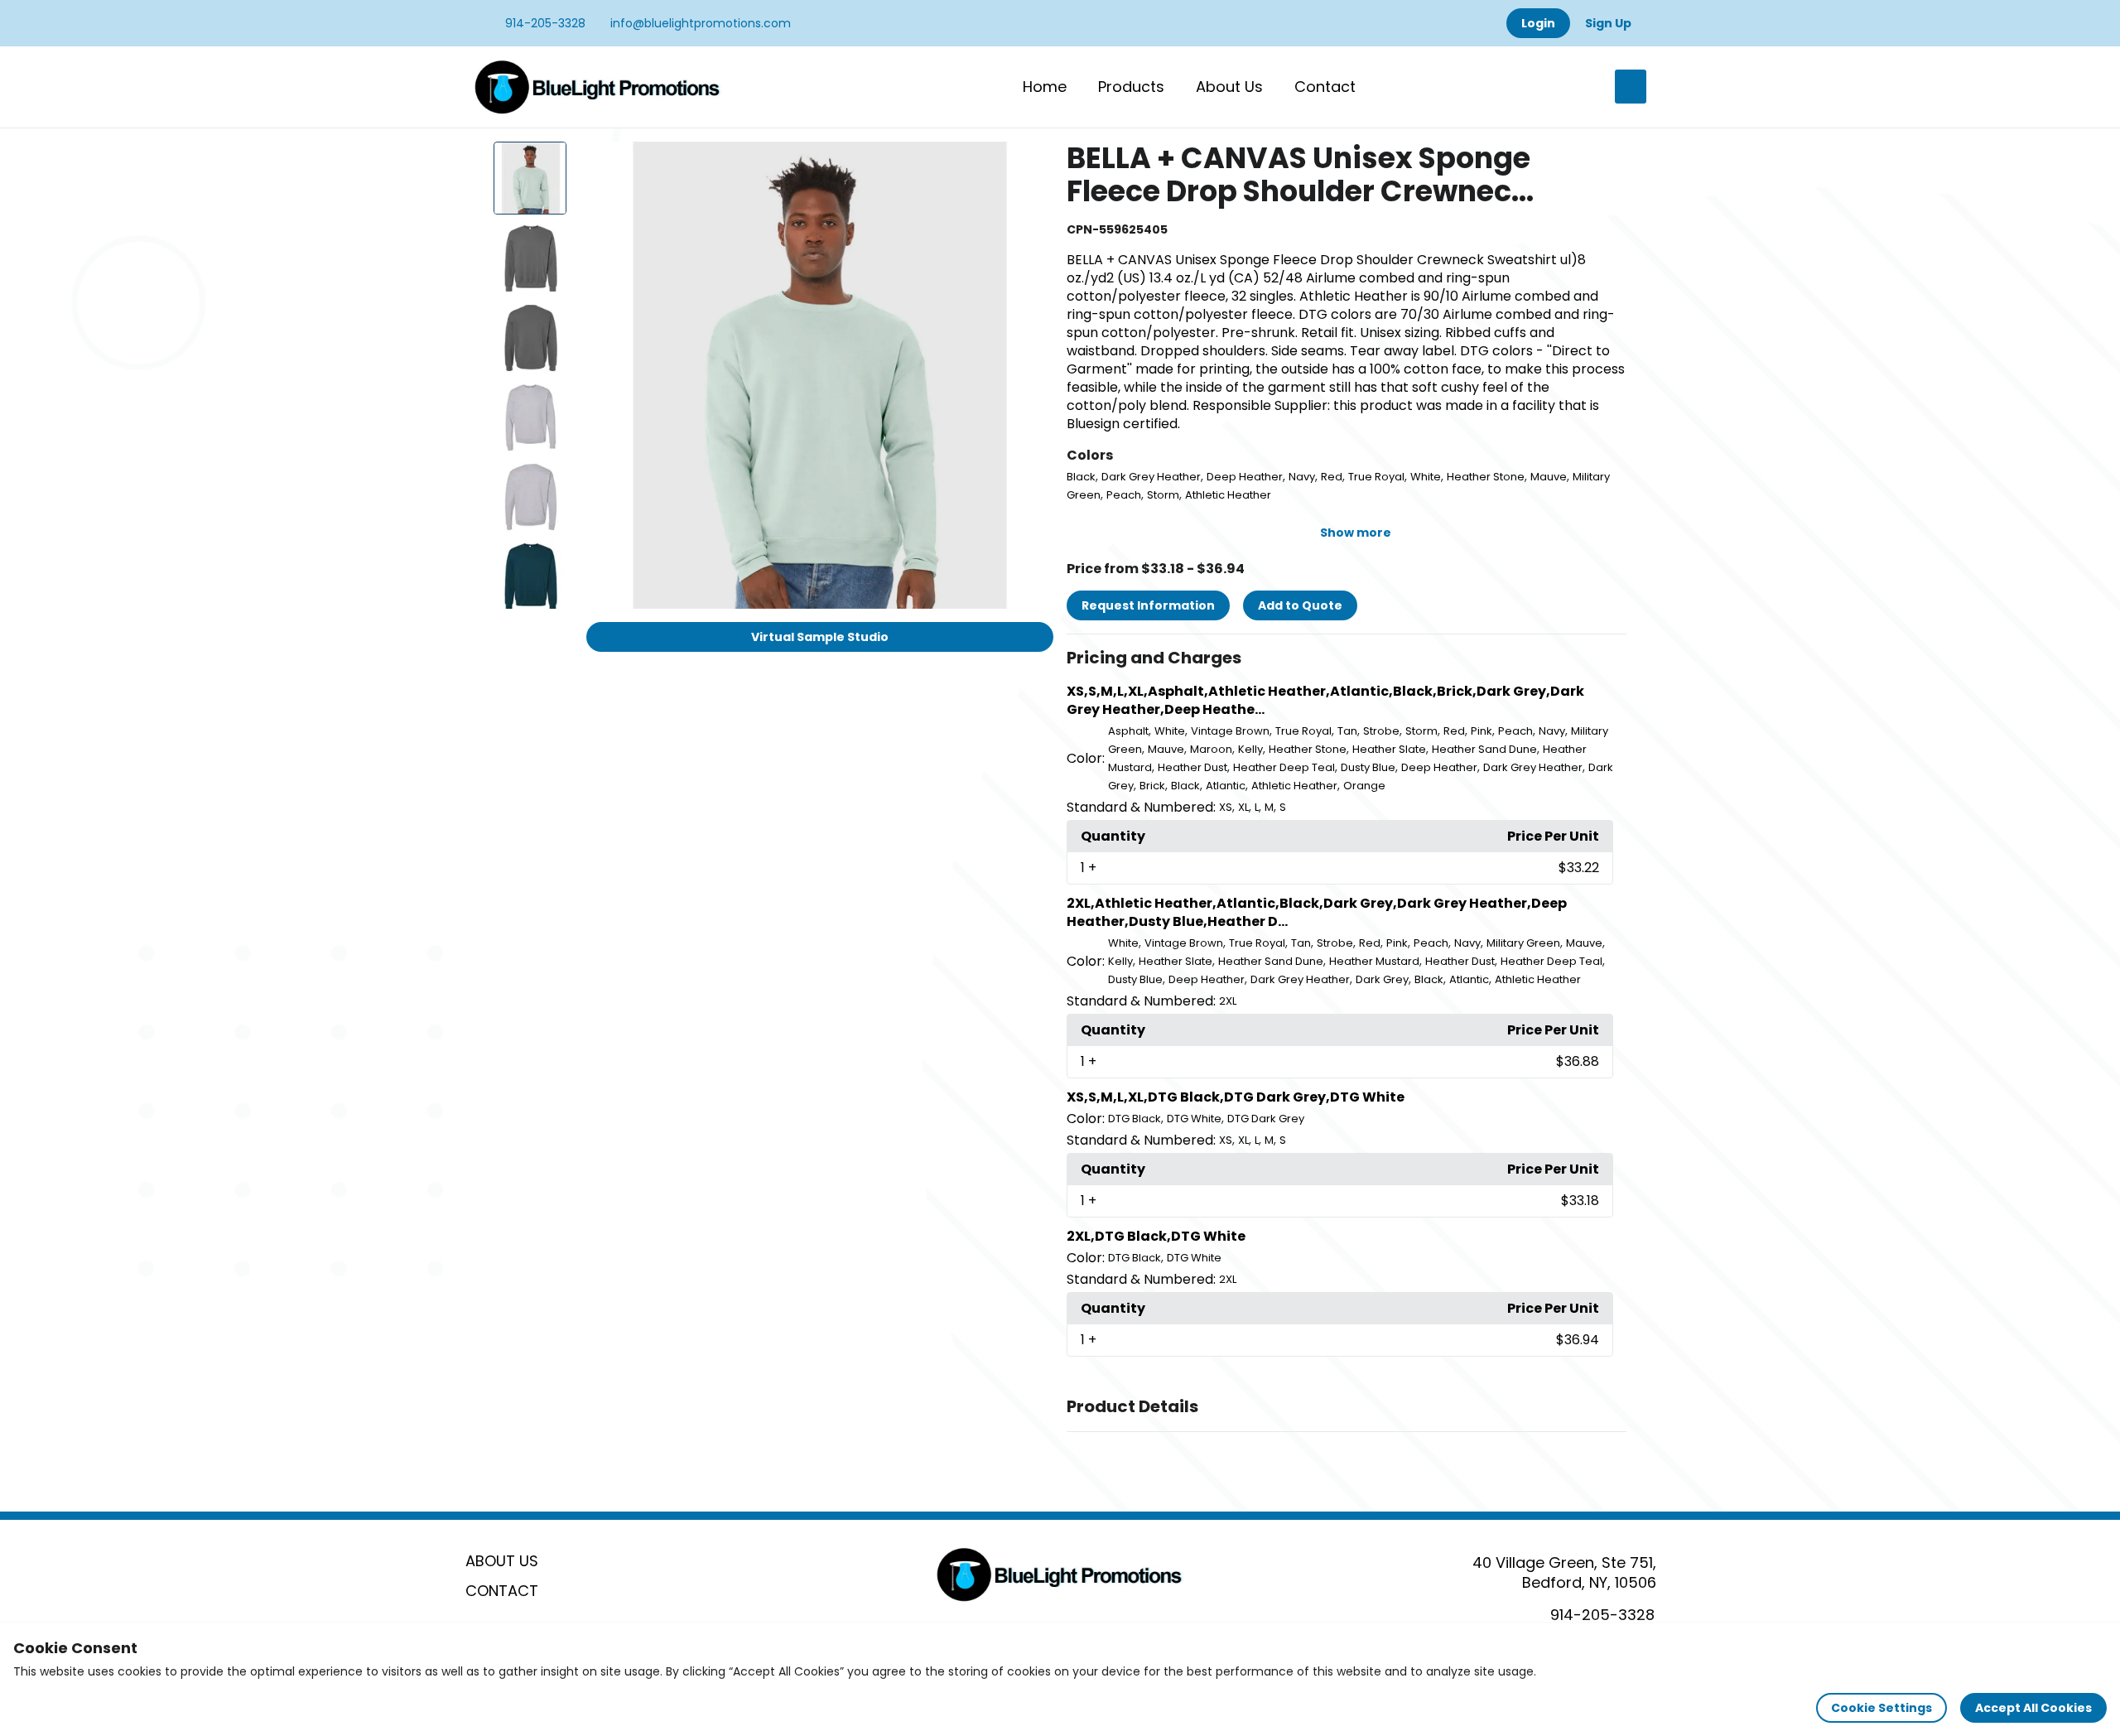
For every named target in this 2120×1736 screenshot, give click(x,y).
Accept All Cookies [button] (2033, 1708)
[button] (1347, 658)
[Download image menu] (1032, 163)
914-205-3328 (544, 23)
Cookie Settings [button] (1881, 1708)
